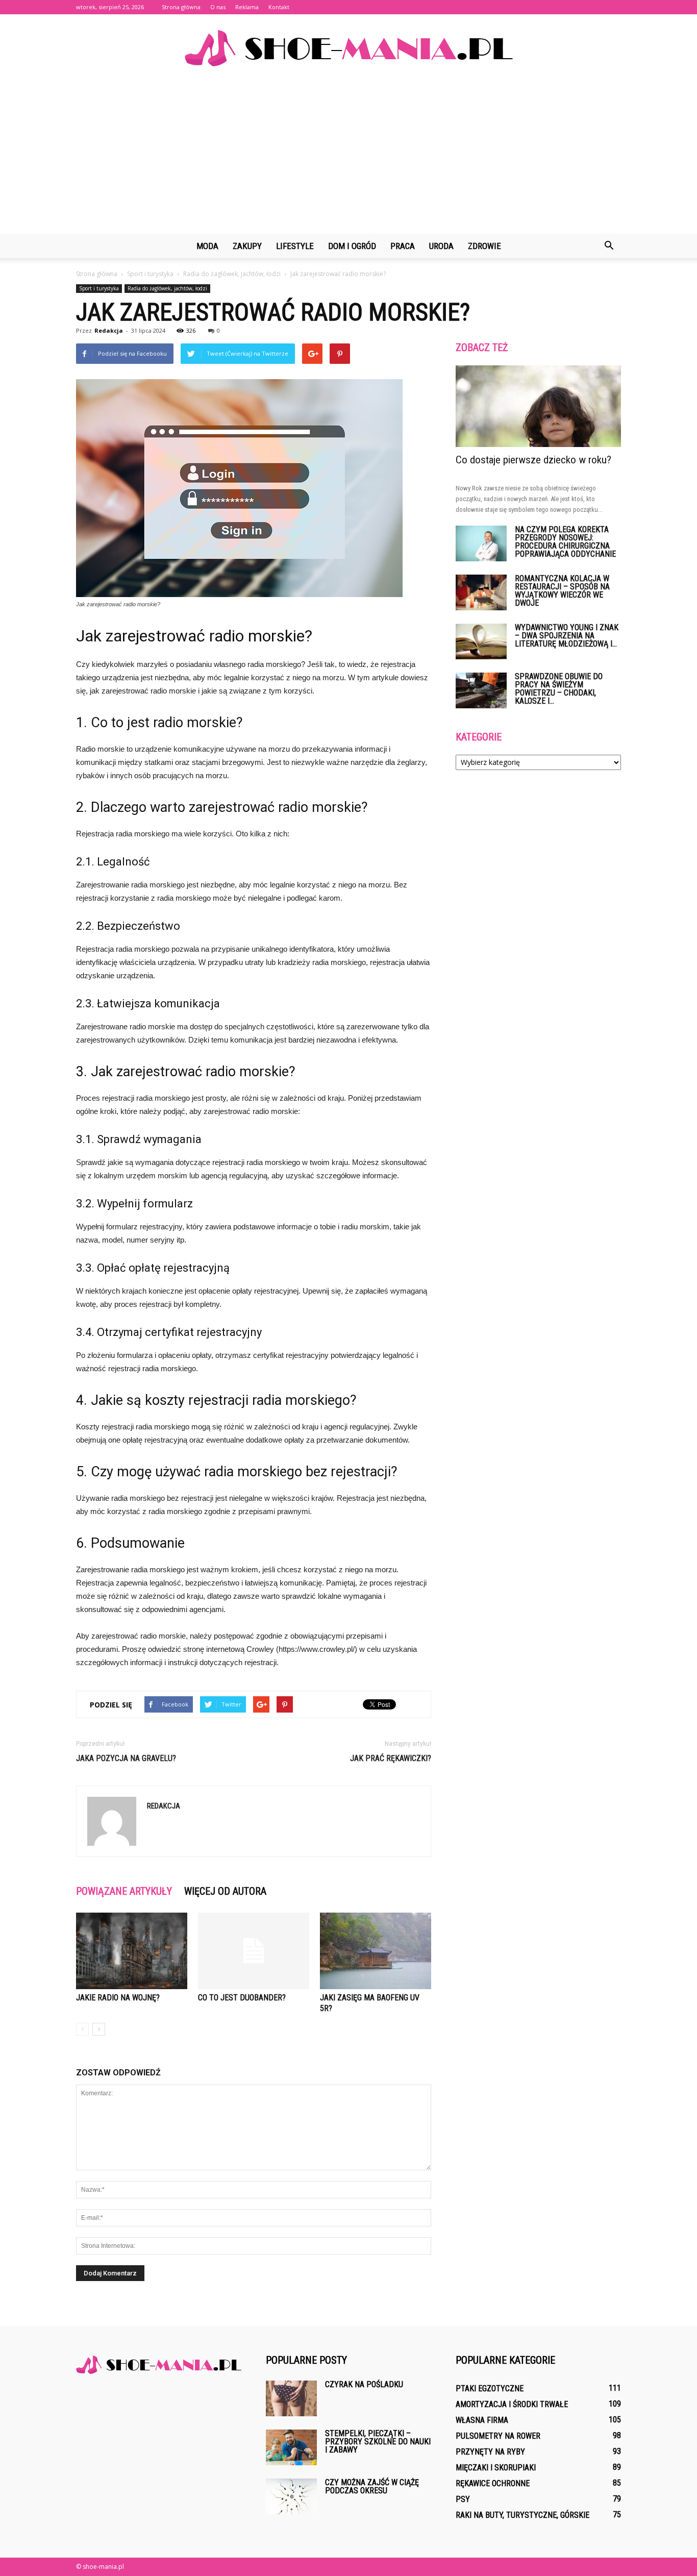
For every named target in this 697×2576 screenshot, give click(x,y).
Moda (207, 246)
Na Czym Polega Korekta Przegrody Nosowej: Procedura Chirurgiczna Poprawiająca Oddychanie (565, 542)
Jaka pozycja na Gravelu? (126, 1758)
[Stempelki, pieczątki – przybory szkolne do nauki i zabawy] (291, 2447)
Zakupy (247, 246)
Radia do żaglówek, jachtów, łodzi (167, 288)
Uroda (441, 246)
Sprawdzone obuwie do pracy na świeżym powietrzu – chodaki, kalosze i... (559, 689)
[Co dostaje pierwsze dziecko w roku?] (538, 406)
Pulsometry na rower (498, 2436)
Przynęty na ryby (490, 2452)
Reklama (247, 7)
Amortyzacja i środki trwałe (512, 2404)
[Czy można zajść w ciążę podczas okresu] (291, 2496)
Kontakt (279, 7)
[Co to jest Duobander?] (254, 1951)
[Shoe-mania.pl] (348, 48)
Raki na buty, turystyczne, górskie (522, 2515)
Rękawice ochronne (493, 2483)
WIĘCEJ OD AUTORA (225, 1891)
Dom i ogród (352, 246)
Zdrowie (484, 246)
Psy (463, 2499)
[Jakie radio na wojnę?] (132, 1951)
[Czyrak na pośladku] (291, 2398)
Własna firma (482, 2420)
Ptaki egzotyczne (490, 2388)
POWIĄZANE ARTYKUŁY (124, 1891)
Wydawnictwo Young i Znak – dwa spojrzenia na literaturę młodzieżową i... (567, 636)
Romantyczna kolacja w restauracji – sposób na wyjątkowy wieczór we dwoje (562, 591)
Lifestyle (295, 246)
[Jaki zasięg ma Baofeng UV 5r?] (376, 1951)
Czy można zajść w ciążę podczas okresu (372, 2486)
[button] (609, 246)
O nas (218, 7)
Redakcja (109, 330)
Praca (403, 246)
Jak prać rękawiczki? (391, 1758)
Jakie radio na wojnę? (118, 1998)
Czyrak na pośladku (364, 2384)
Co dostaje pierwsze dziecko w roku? (533, 460)
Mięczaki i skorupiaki (496, 2468)
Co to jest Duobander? (242, 1998)
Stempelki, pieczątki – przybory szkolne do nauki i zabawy (378, 2442)
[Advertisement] (348, 157)
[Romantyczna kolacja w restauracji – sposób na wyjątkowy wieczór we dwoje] (481, 592)
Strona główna (181, 7)
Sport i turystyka (99, 288)
